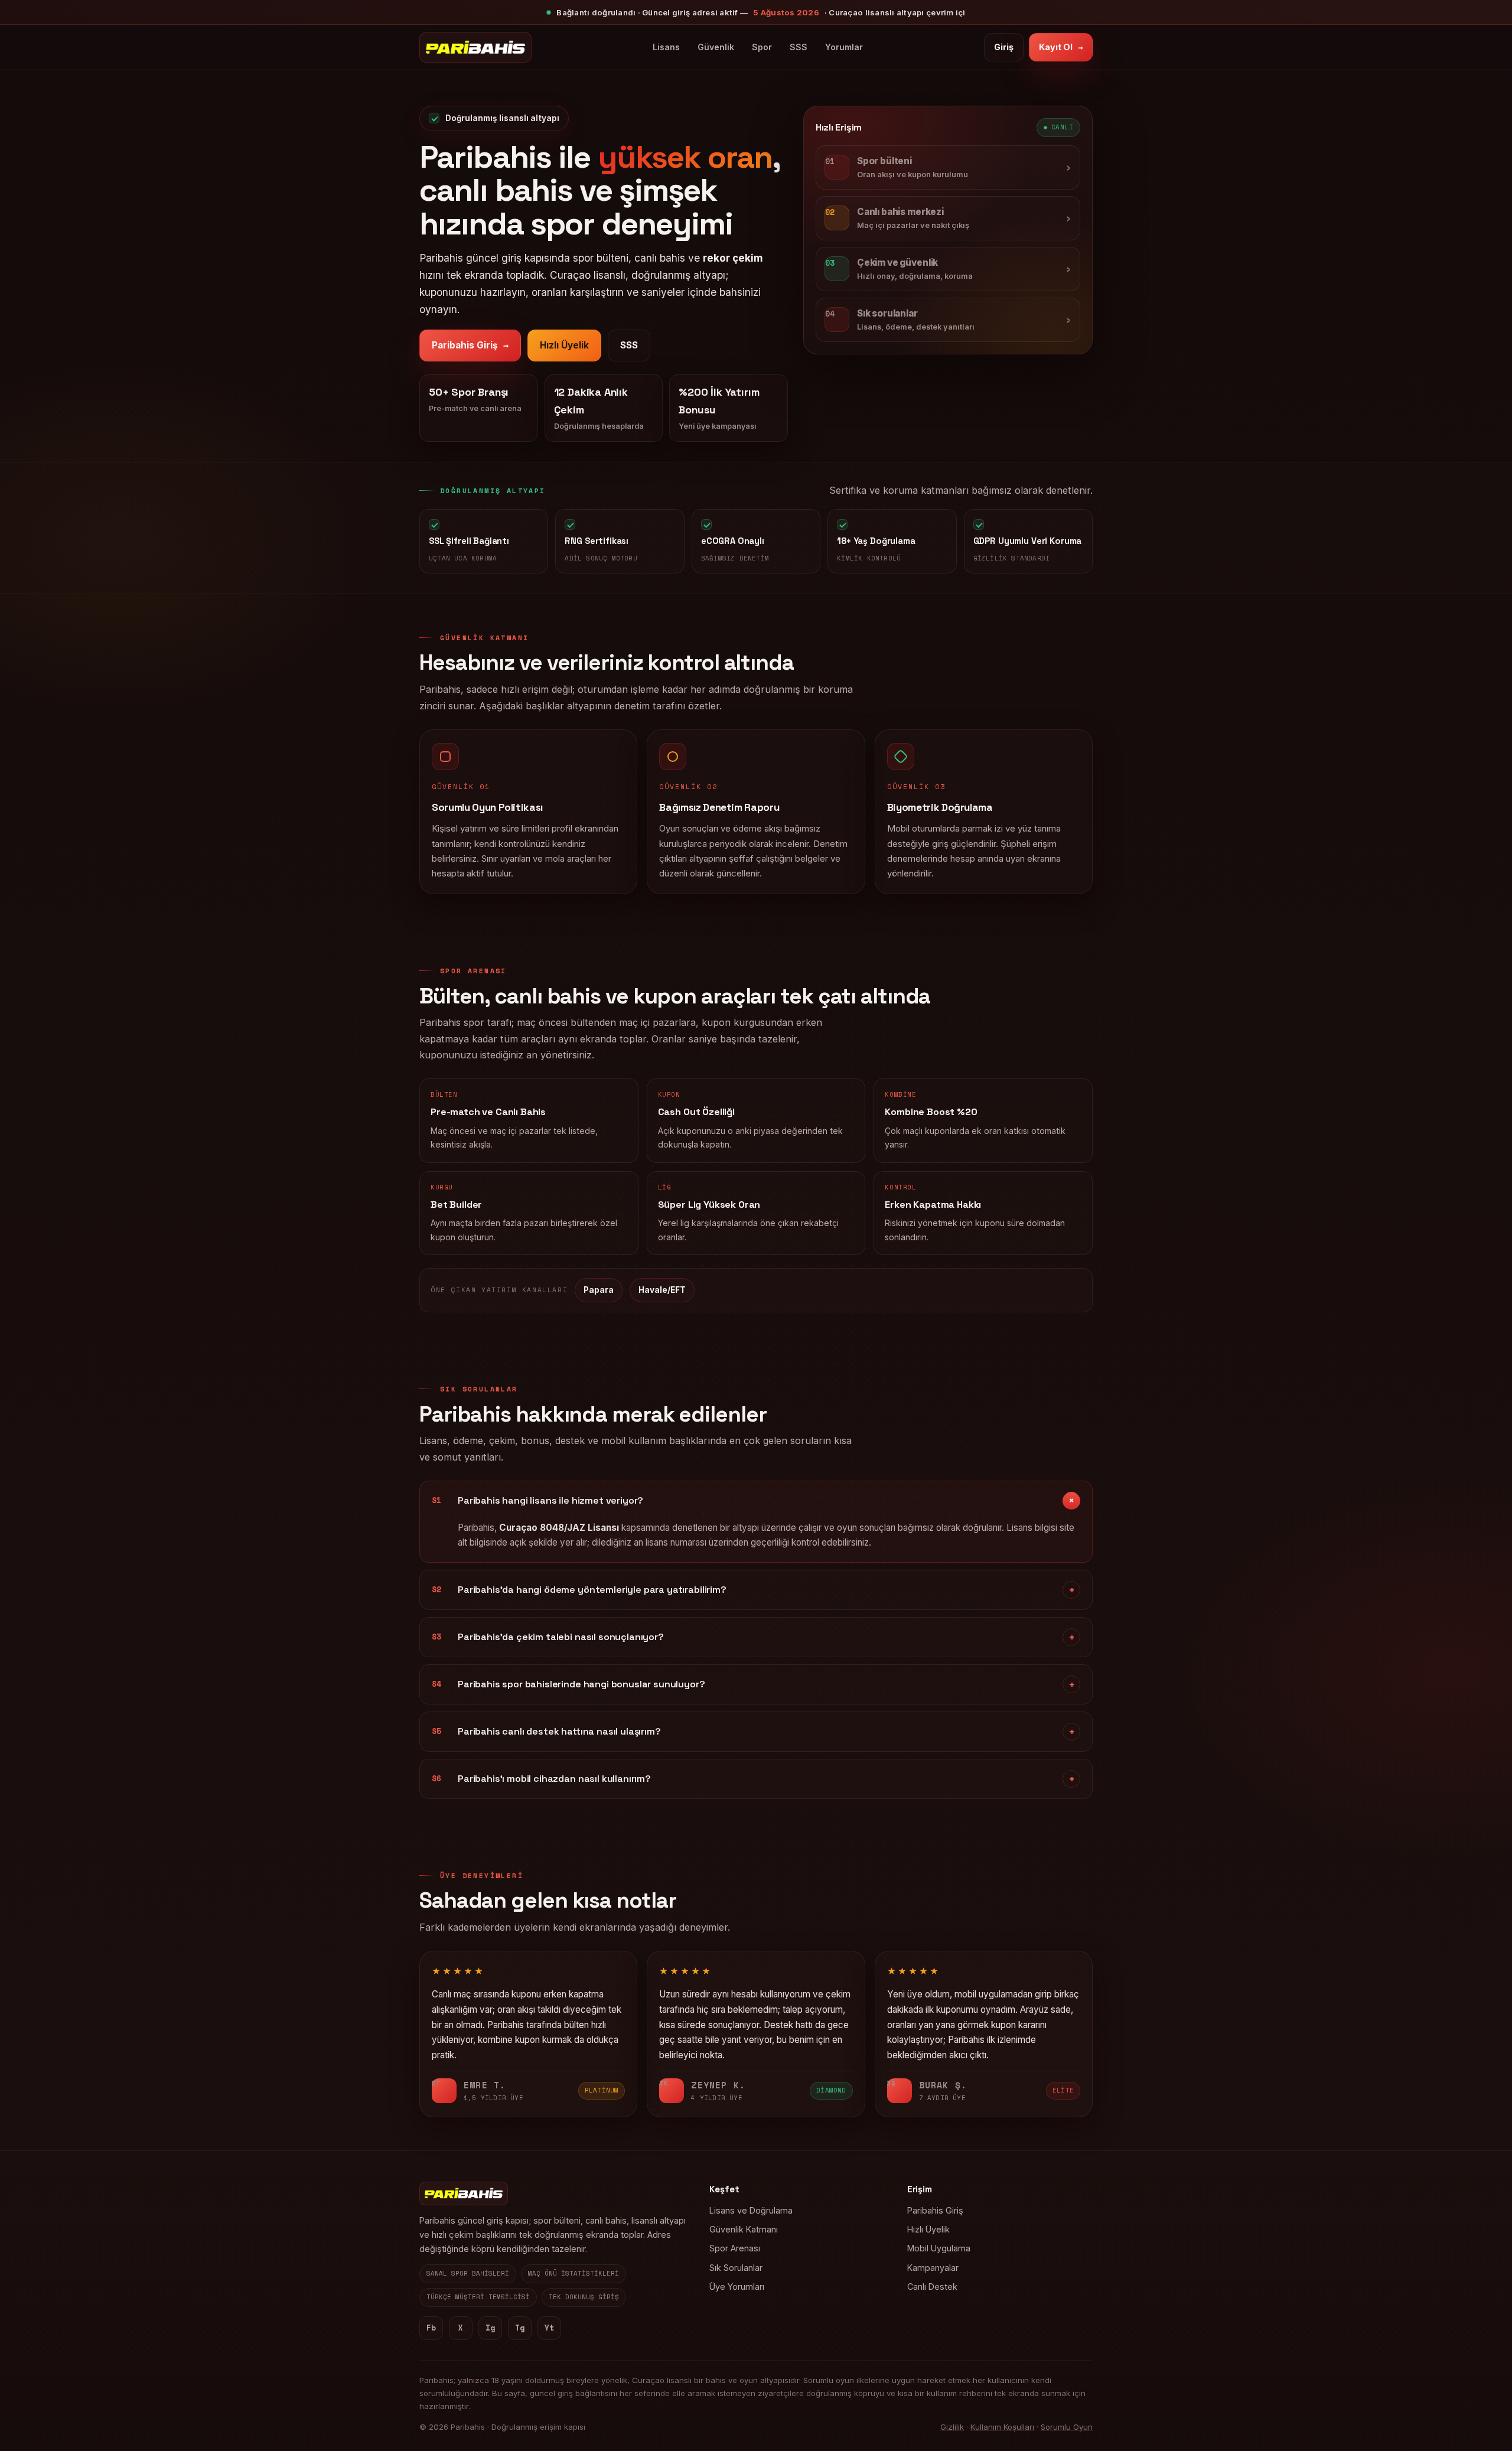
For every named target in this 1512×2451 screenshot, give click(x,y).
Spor (762, 47)
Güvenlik (716, 47)
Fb (431, 2328)
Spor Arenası (735, 2248)
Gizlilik (952, 2427)
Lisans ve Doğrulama (751, 2210)
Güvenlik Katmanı (744, 2229)
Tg (520, 2328)
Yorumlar (844, 47)
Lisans (666, 47)
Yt (549, 2328)
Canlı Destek (932, 2287)
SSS (799, 47)
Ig (490, 2328)
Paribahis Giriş (470, 345)
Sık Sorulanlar (736, 2268)
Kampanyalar (933, 2268)
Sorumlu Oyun (1067, 2427)
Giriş (1004, 47)
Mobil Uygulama (939, 2248)
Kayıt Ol (1061, 47)
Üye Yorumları (737, 2287)
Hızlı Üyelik (564, 345)
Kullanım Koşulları (1002, 2427)
